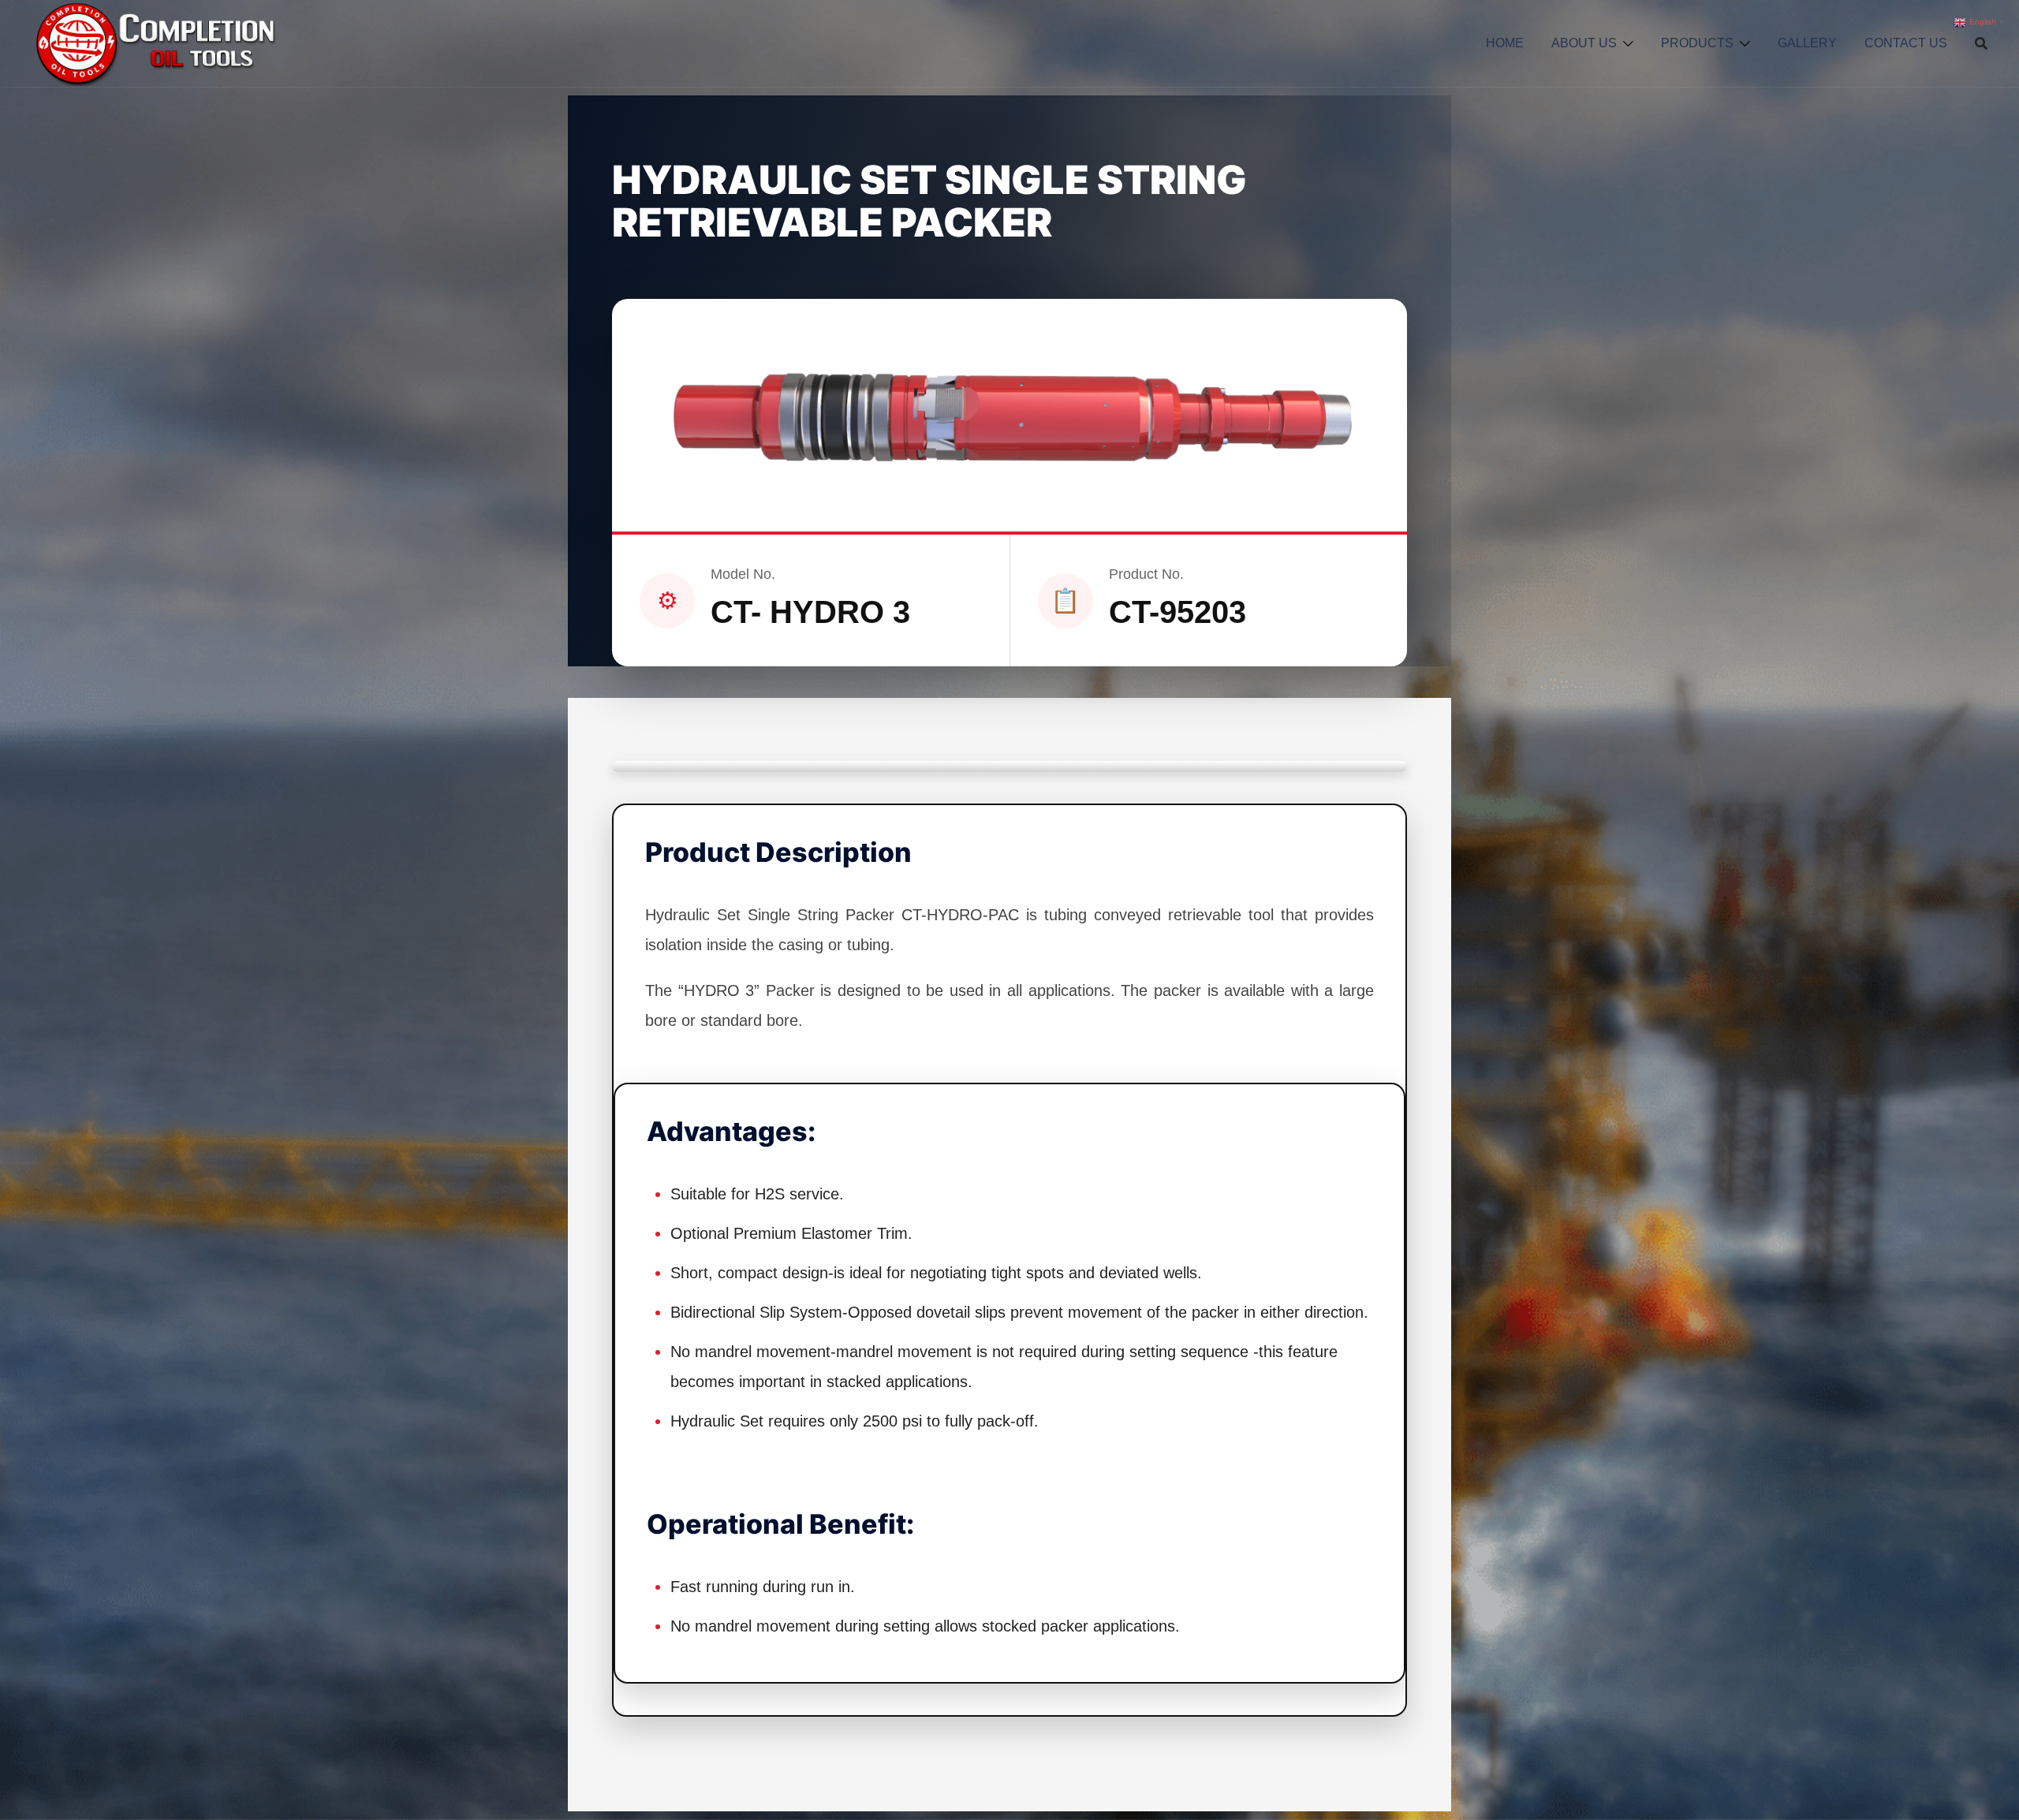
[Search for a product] (1981, 43)
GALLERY (1807, 43)
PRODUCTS (1697, 43)
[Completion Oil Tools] (154, 43)
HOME (1505, 43)
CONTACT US (1906, 43)
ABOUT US (1584, 43)
